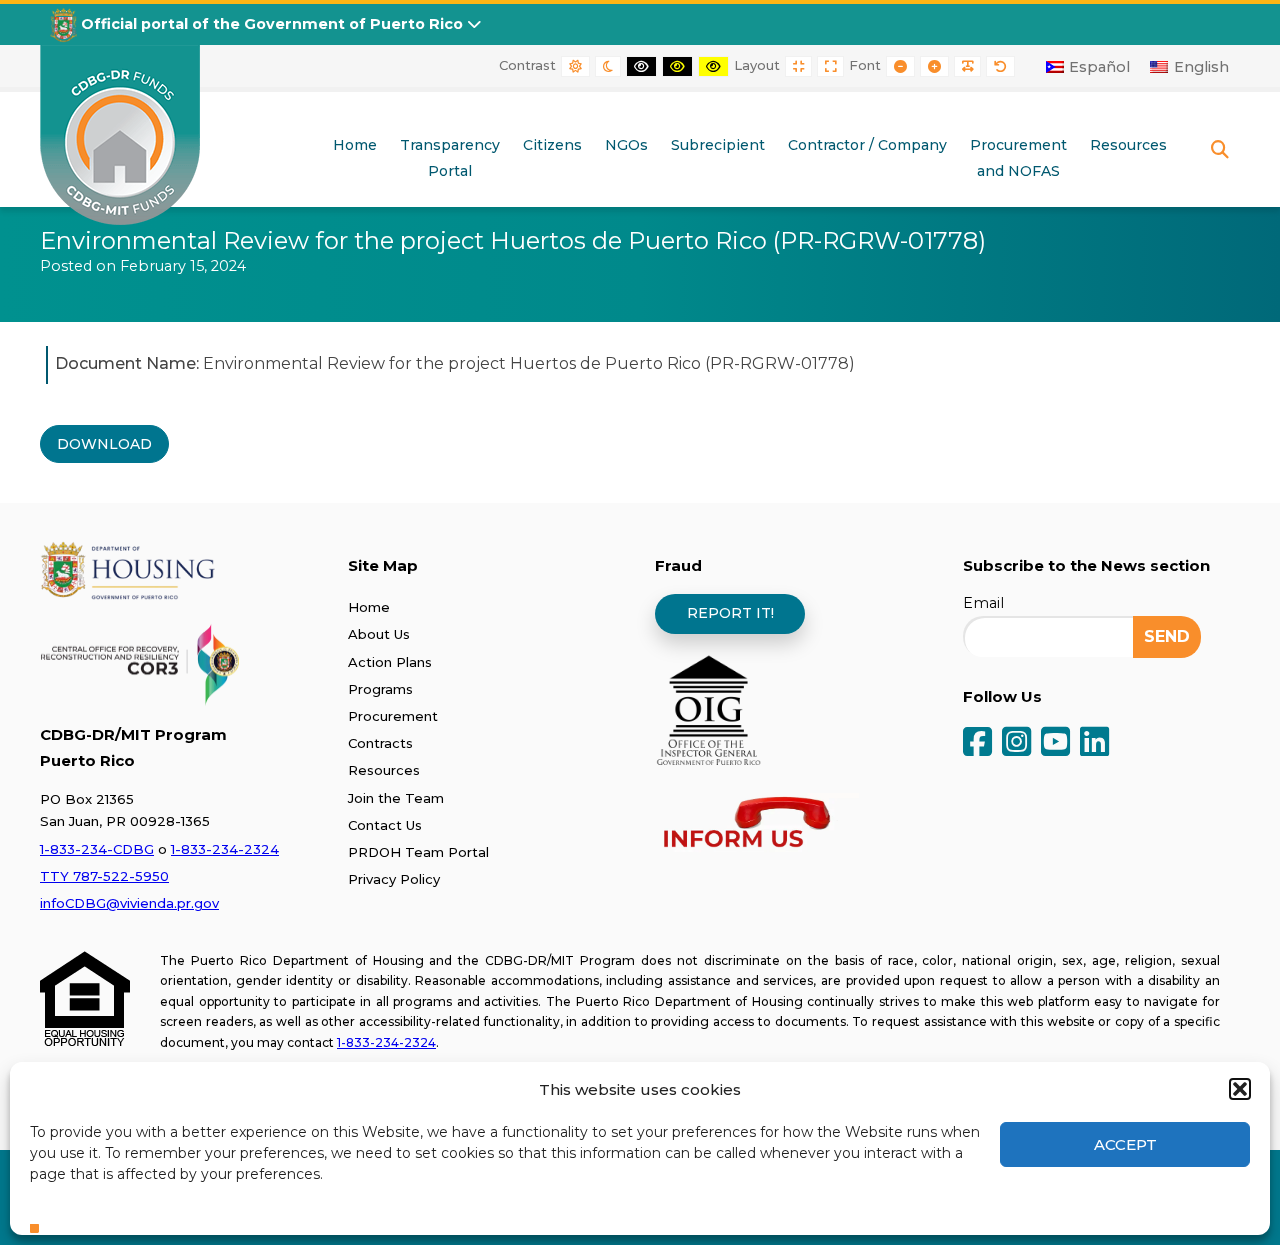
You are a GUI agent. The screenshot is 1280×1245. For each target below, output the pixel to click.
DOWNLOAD (104, 444)
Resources (384, 770)
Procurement (393, 716)
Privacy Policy (394, 879)
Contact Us (385, 825)
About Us (379, 634)
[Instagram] (1016, 743)
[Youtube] (1055, 743)
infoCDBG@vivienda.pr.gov (129, 903)
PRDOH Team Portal (418, 852)
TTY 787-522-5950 (104, 876)
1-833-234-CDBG (97, 849)
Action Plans (390, 662)
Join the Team (396, 798)
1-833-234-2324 (225, 849)
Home (369, 607)
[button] (1240, 1089)
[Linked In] (1094, 743)
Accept (1125, 1144)
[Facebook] (977, 743)
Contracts (380, 743)
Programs (380, 689)
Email (983, 603)
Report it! (730, 613)
